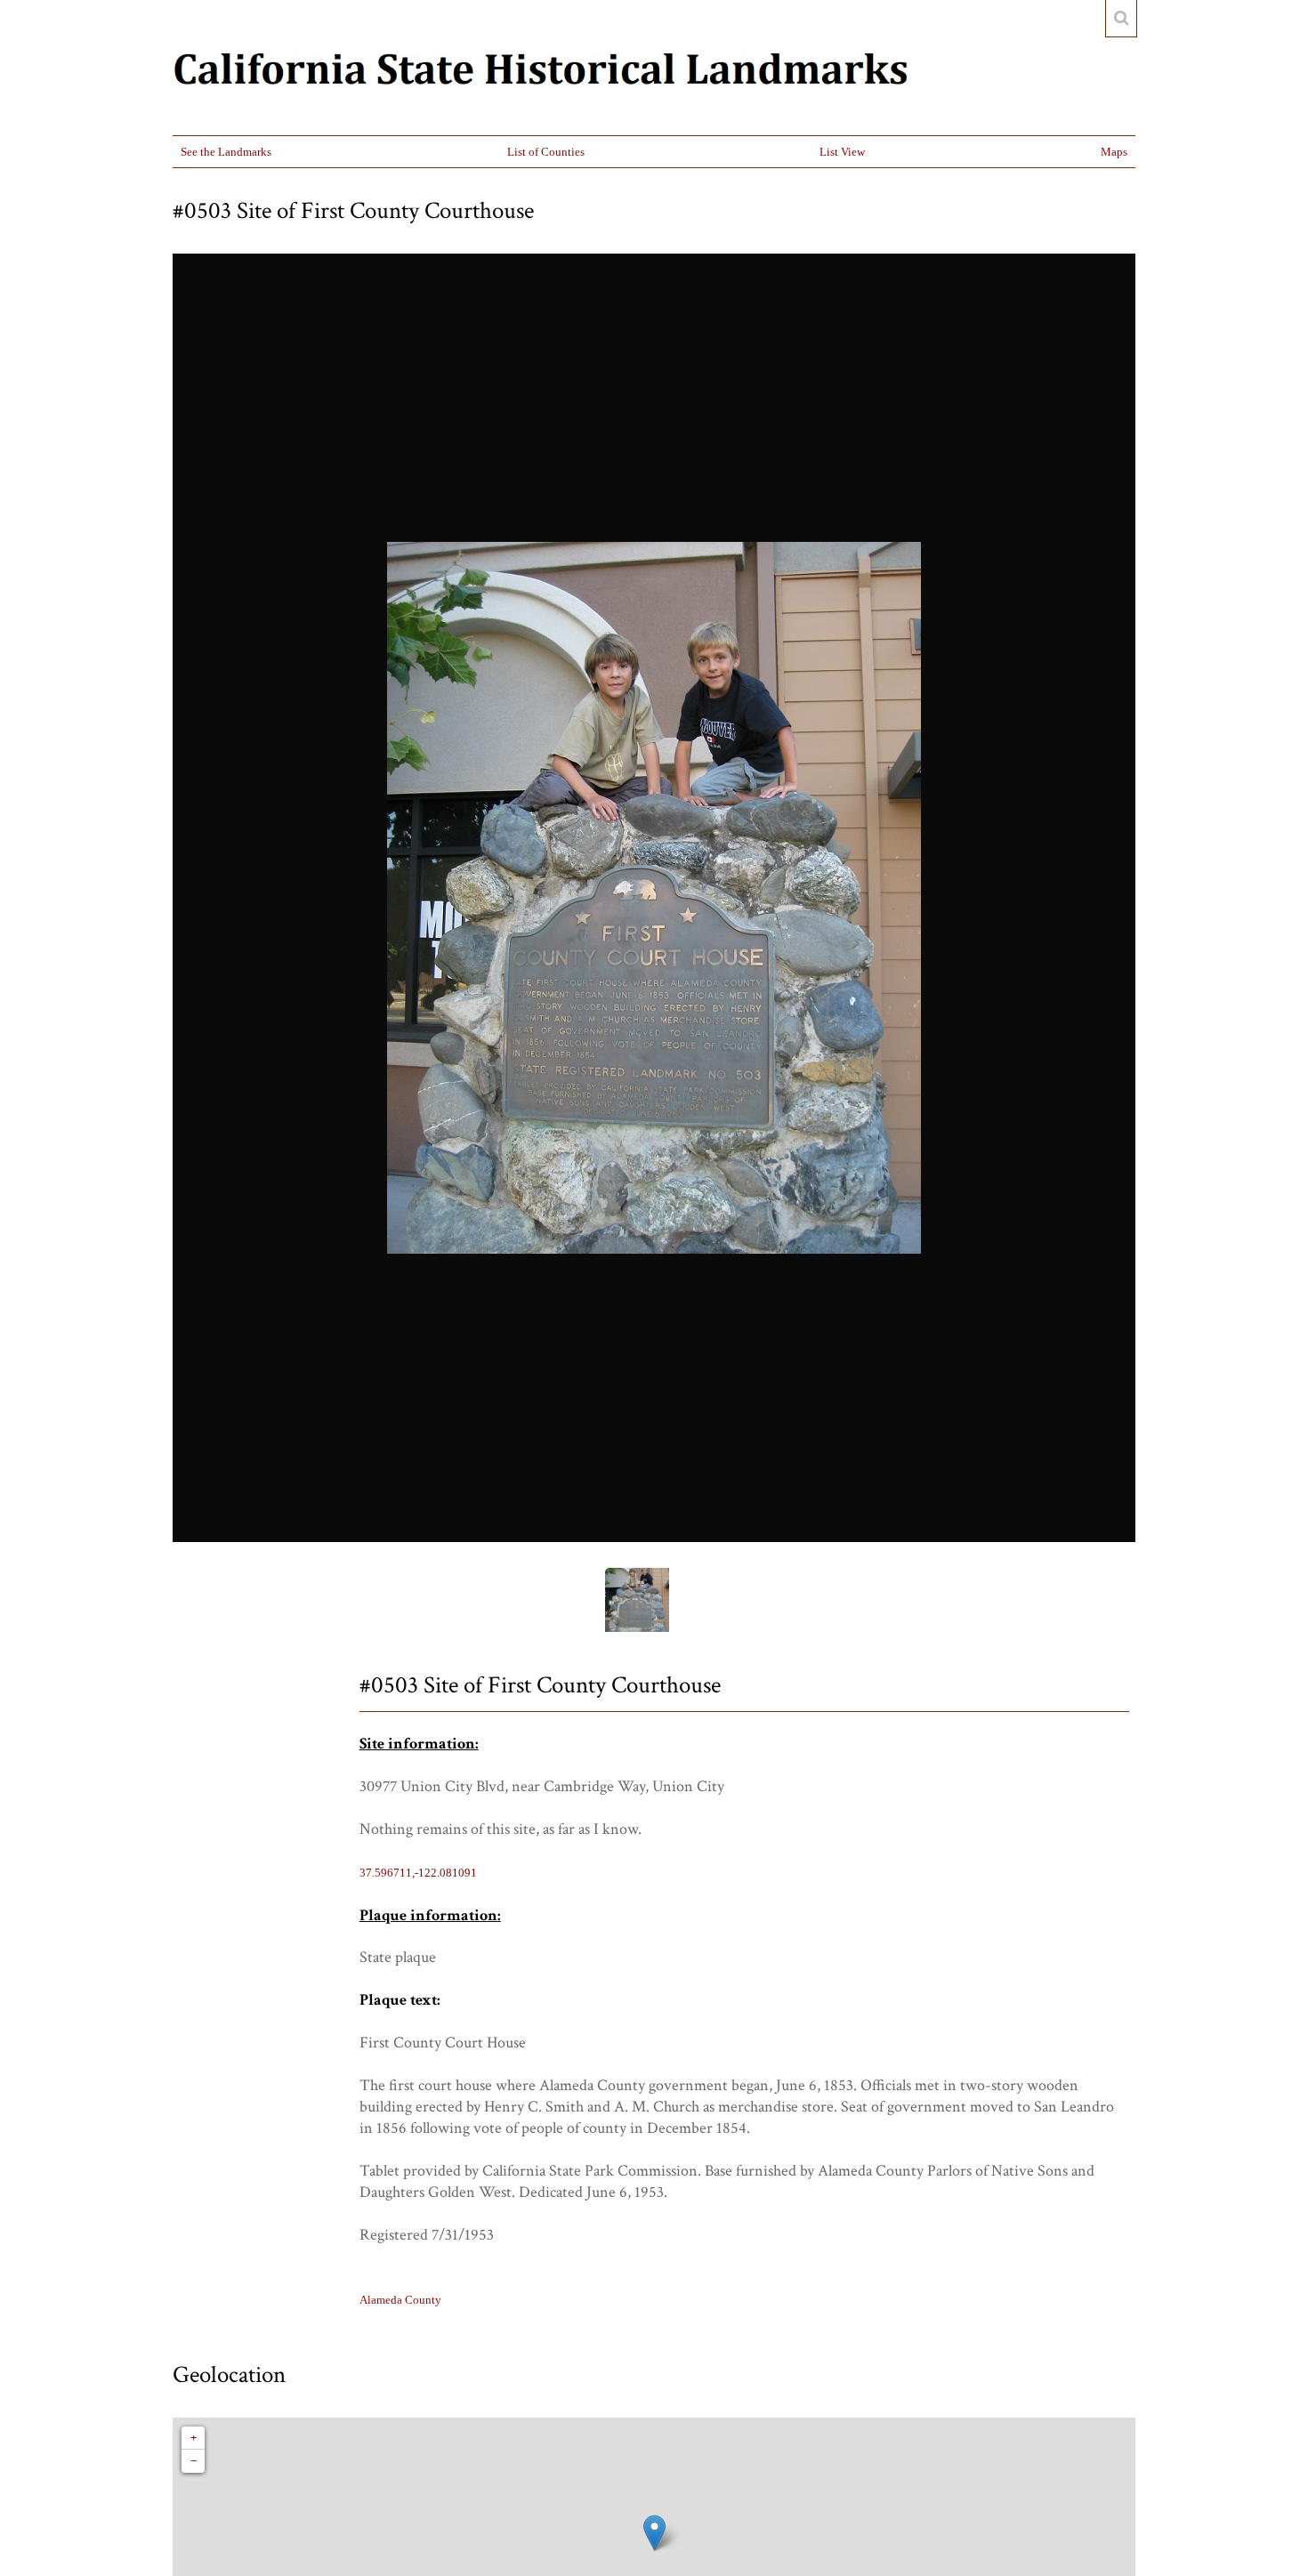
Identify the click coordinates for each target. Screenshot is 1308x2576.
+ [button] (194, 2438)
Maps (1114, 152)
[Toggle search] (1121, 19)
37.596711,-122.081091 (418, 1873)
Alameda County (400, 2300)
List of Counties (546, 152)
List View (842, 152)
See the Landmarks (226, 152)
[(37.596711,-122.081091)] (654, 2533)
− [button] (194, 2461)
